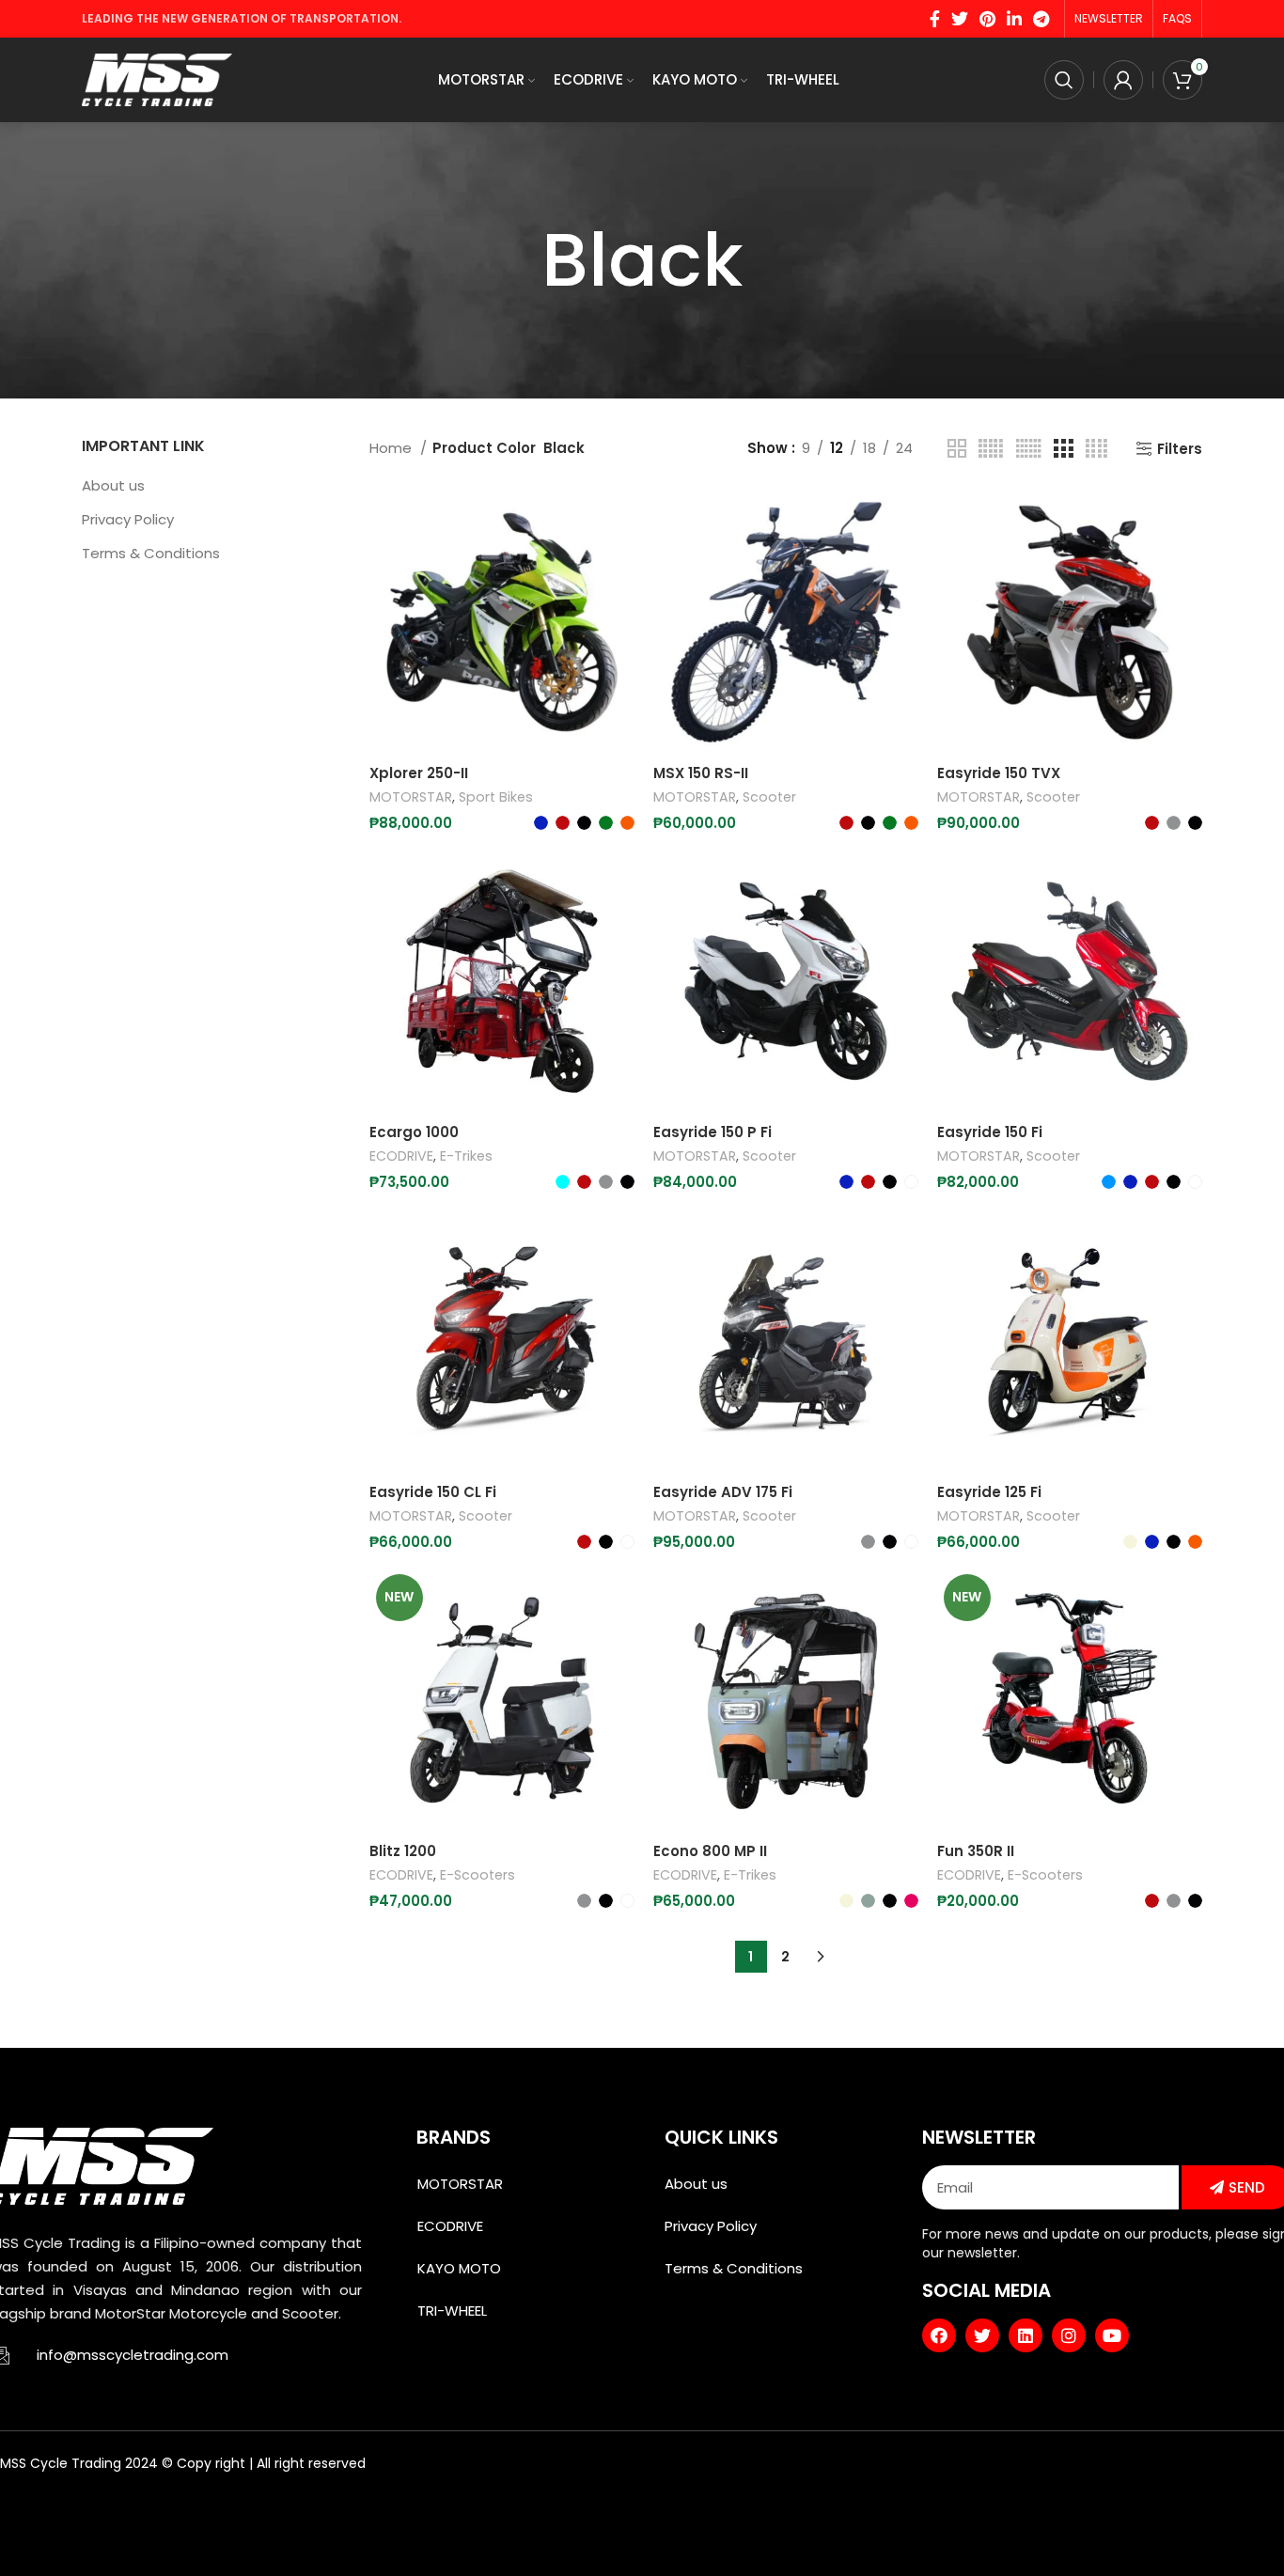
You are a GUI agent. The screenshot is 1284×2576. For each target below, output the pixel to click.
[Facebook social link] (935, 19)
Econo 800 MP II (710, 1851)
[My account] (1123, 80)
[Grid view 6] (1029, 449)
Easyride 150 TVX (999, 773)
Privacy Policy (128, 519)
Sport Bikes (496, 797)
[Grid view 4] (1096, 449)
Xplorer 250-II (419, 773)
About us (113, 485)
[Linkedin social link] (1014, 19)
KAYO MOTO (459, 2268)
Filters (1180, 448)
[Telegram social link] (1041, 19)
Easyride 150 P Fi (712, 1132)
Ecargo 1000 (414, 1132)
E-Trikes (466, 1156)
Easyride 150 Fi (990, 1132)
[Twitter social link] (960, 19)
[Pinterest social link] (987, 19)
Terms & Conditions (151, 553)
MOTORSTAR (411, 797)
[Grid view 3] (1063, 449)
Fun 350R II (976, 1851)
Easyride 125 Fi (989, 1492)
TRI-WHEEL (452, 2311)
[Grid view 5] (991, 449)
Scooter (769, 797)
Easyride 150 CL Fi (433, 1492)
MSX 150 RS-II (701, 773)
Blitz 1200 (403, 1851)
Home (392, 448)
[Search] (1064, 80)
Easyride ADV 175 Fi (723, 1492)
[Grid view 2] (957, 449)
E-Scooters (478, 1875)
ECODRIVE (401, 1156)
